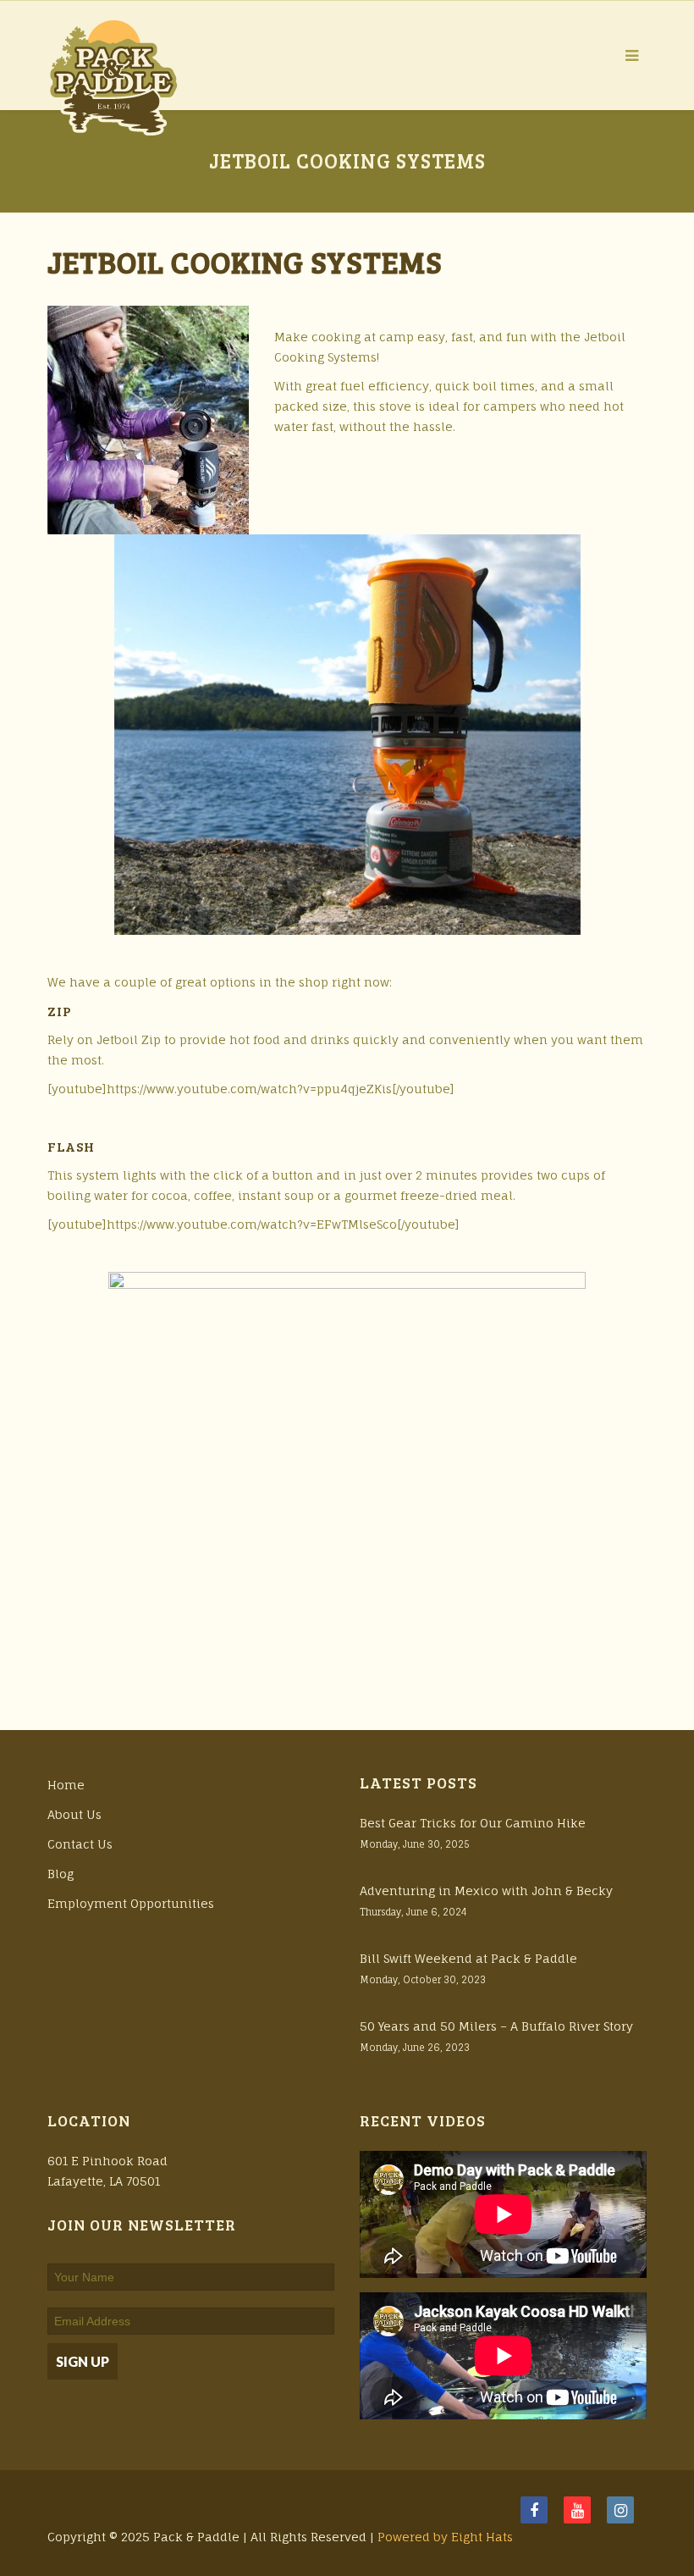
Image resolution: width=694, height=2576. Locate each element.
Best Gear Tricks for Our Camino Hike (473, 1823)
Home (66, 1785)
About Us (74, 1814)
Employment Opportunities (131, 1903)
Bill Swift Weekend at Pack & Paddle (468, 1958)
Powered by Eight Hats (445, 2537)
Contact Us (80, 1844)
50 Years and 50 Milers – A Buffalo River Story (496, 2026)
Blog (61, 1874)
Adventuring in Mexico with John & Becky (486, 1891)
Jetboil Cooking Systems (245, 261)
